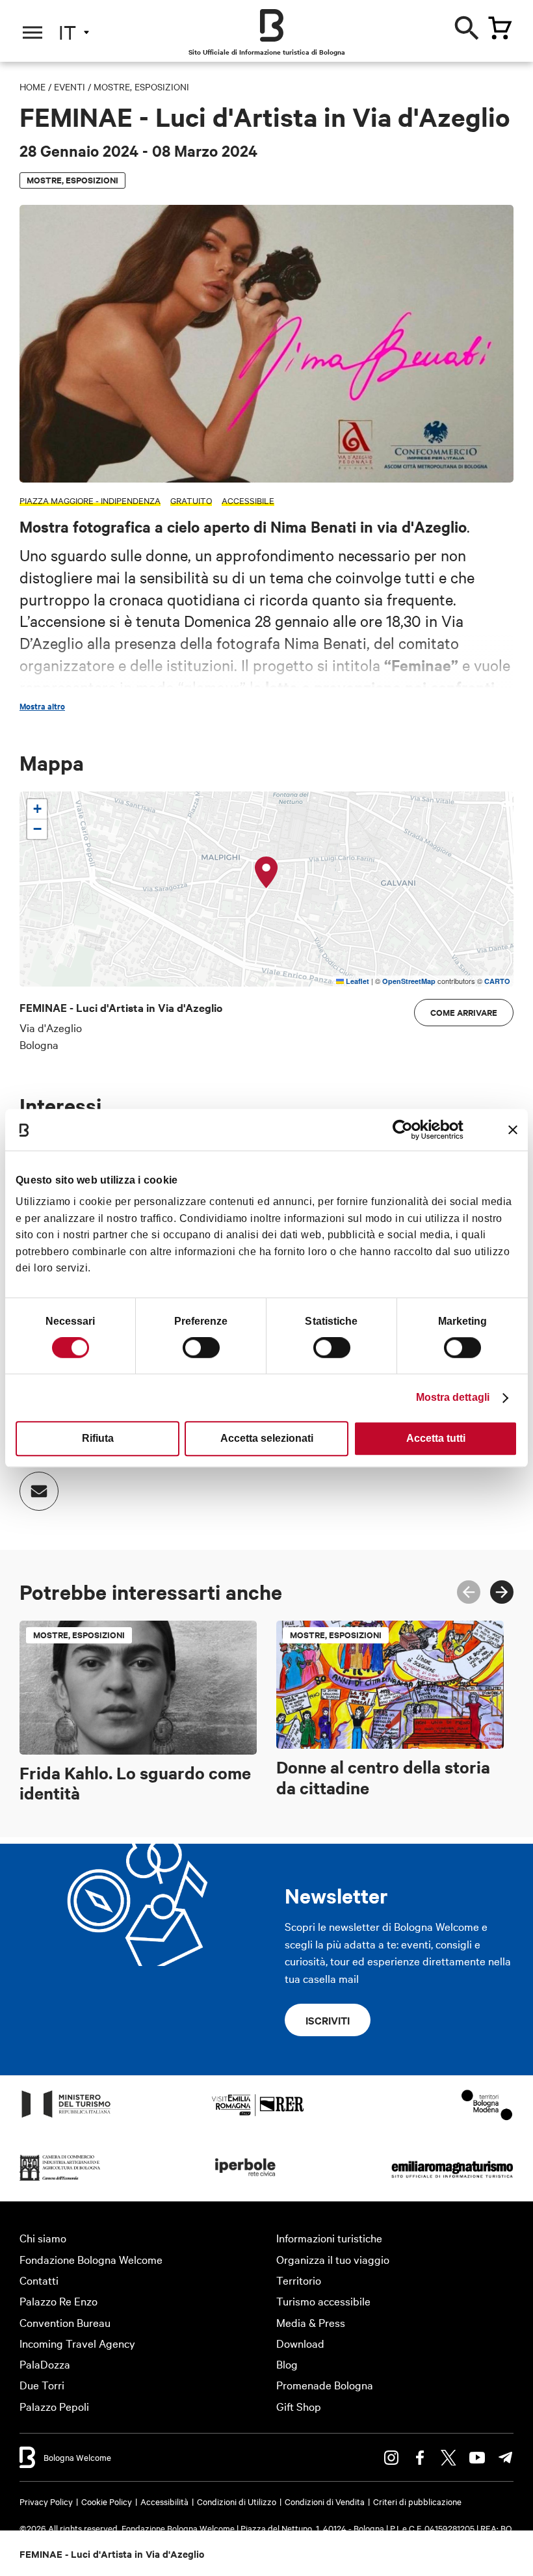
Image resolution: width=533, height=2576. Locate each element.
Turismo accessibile (323, 2301)
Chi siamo (43, 2237)
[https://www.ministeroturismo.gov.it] (66, 2117)
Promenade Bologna (325, 2384)
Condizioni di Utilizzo (237, 2501)
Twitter (448, 2458)
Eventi (70, 86)
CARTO (497, 981)
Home (32, 86)
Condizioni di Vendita (325, 2501)
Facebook (420, 2458)
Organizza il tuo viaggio (333, 2259)
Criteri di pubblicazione (417, 2501)
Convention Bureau (65, 2322)
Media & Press (311, 2322)
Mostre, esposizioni (141, 86)
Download (300, 2343)
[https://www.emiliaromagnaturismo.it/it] (452, 2180)
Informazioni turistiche (329, 2237)
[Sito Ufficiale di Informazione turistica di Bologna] (272, 25)
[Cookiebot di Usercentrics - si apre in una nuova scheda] (407, 1130)
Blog (287, 2364)
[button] (266, 873)
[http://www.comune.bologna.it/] (246, 2180)
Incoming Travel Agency (77, 2343)
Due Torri (42, 2384)
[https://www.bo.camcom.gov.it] (60, 2180)
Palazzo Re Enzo (58, 2301)
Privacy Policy (46, 2501)
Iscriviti (328, 2020)
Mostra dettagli (453, 1397)
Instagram (391, 2458)
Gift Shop (299, 2406)
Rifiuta (98, 1438)
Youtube (477, 2458)
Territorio (299, 2280)
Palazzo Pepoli (54, 2406)
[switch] (201, 1348)
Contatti (39, 2280)
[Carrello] (500, 28)
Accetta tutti (436, 1438)
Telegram (506, 2458)
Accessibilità (164, 2501)
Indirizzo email (39, 1491)
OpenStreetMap (409, 981)
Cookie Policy (107, 2501)
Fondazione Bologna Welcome (91, 2259)
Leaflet (357, 981)
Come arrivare (464, 1012)
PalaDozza (45, 2364)
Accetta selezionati (267, 1438)
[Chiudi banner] (513, 1130)
